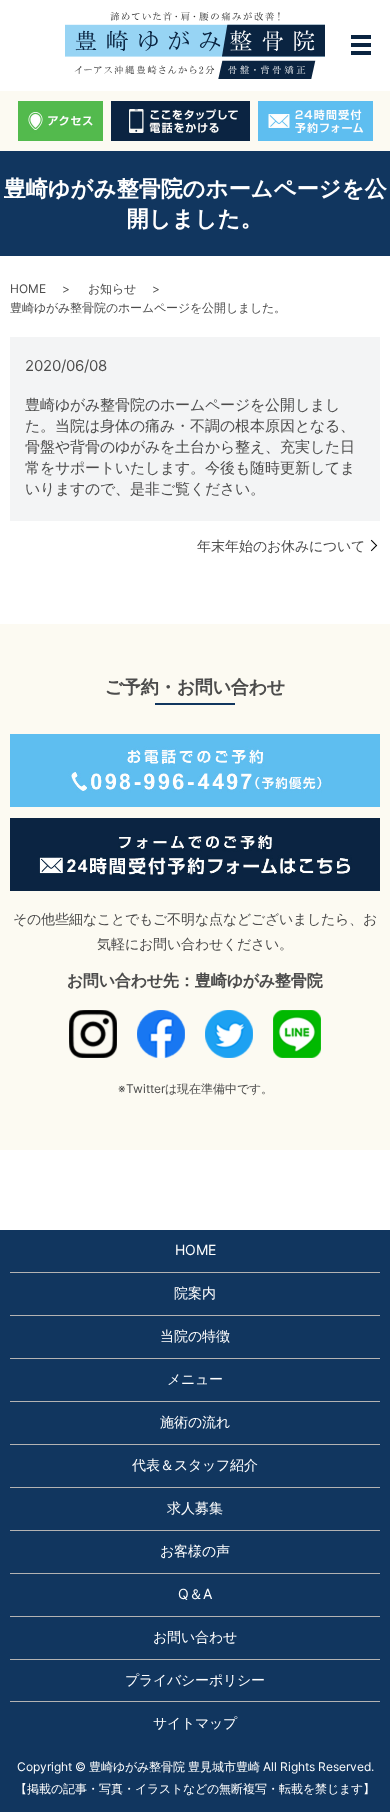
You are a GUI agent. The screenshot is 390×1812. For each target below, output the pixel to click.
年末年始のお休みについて (281, 545)
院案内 (195, 1292)
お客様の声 (195, 1550)
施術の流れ (195, 1421)
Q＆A (195, 1593)
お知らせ (112, 288)
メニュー (195, 1378)
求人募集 (195, 1507)
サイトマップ (195, 1722)
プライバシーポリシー (195, 1679)
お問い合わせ (195, 1636)
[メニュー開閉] (361, 45)
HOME (28, 288)
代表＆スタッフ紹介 (195, 1464)
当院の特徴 (195, 1335)
